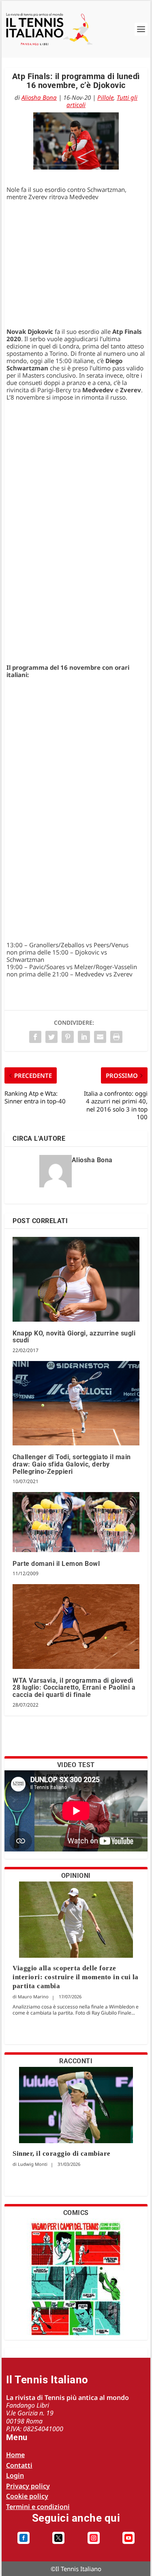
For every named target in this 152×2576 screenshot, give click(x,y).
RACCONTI (76, 2061)
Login (15, 2475)
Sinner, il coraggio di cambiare (62, 2153)
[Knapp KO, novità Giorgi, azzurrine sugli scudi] (76, 1279)
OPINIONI (76, 1876)
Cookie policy (27, 2496)
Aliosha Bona (39, 97)
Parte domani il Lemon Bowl (56, 1564)
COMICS (76, 2213)
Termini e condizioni (38, 2507)
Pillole (105, 97)
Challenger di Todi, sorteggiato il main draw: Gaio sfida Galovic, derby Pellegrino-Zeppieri (72, 1464)
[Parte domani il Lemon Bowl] (76, 1522)
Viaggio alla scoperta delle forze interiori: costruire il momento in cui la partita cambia (76, 1977)
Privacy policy (28, 2486)
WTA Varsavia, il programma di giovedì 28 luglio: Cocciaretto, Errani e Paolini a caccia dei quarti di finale (74, 1688)
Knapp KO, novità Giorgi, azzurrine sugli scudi (74, 1337)
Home (15, 2455)
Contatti (19, 2465)
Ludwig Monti (33, 2164)
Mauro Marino (33, 1997)
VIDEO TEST (76, 1765)
